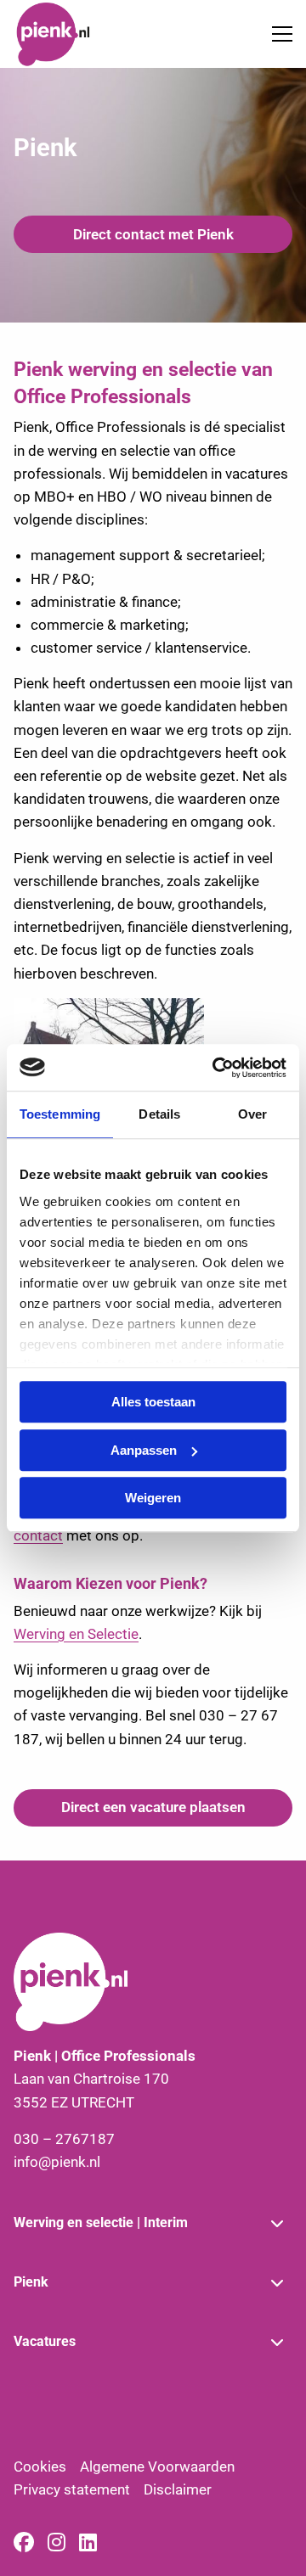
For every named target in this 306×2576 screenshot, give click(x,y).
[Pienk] (77, 34)
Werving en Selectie (76, 1634)
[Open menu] (275, 34)
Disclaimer (178, 2489)
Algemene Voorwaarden (157, 2467)
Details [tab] (159, 1114)
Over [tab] (252, 1114)
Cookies (40, 2467)
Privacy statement (72, 2489)
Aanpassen (144, 1450)
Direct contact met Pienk (153, 234)
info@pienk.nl (57, 2162)
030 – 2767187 (64, 2139)
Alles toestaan (153, 1402)
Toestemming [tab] (60, 1114)
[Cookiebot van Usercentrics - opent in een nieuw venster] (216, 1068)
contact (38, 1535)
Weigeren (153, 1498)
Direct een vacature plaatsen (153, 1807)
